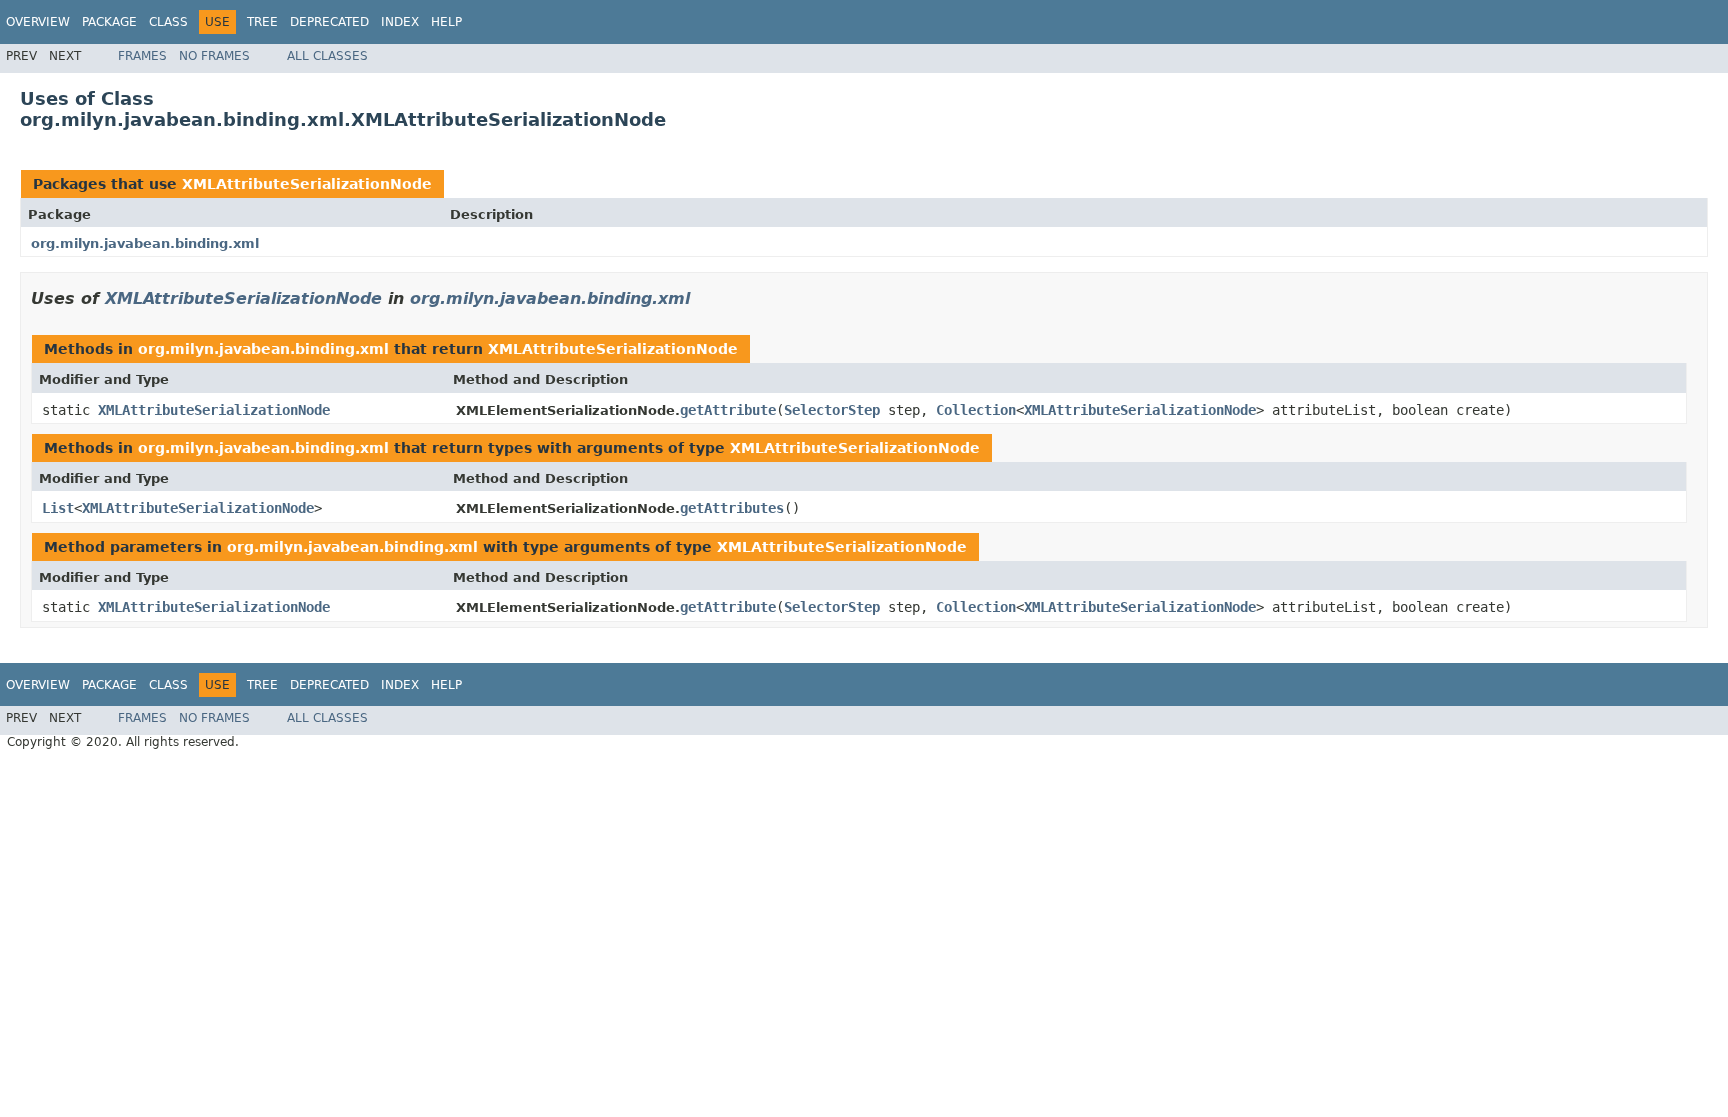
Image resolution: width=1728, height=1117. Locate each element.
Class (168, 22)
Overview (38, 22)
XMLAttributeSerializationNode (307, 184)
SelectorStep (832, 410)
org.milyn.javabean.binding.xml (145, 243)
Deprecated (329, 22)
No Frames (214, 56)
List (58, 508)
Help (446, 22)
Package (109, 22)
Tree (262, 22)
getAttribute (728, 410)
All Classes (327, 56)
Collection (976, 410)
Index (400, 22)
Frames (142, 56)
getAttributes (732, 508)
